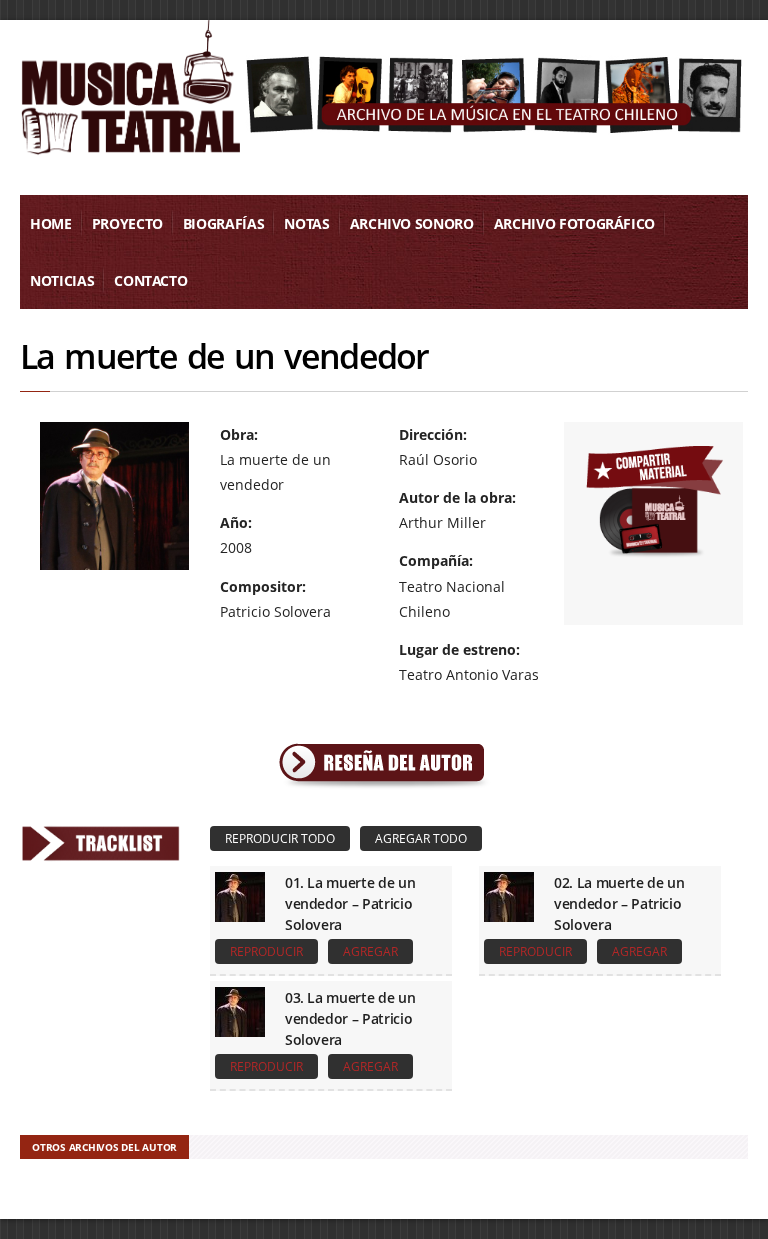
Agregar (370, 951)
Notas (306, 223)
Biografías (224, 223)
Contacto (150, 280)
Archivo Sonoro (412, 223)
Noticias (62, 280)
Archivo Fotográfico (574, 223)
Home (51, 223)
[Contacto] (654, 499)
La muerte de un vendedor (224, 356)
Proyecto (127, 223)
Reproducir (266, 951)
